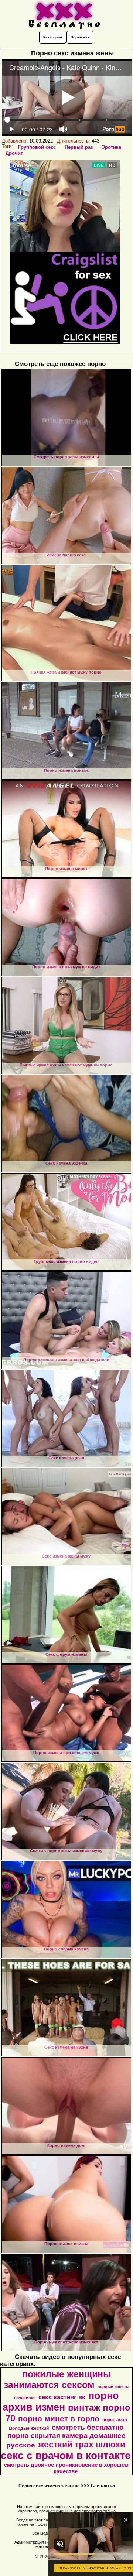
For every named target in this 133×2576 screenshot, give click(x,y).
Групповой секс (37, 147)
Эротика (111, 147)
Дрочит (14, 153)
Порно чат (80, 37)
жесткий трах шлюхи (82, 2445)
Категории (53, 37)
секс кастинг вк (62, 2397)
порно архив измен (61, 2402)
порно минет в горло (59, 2419)
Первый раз (79, 147)
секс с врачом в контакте (66, 2455)
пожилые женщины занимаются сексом (57, 2379)
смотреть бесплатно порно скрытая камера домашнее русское (66, 2436)
